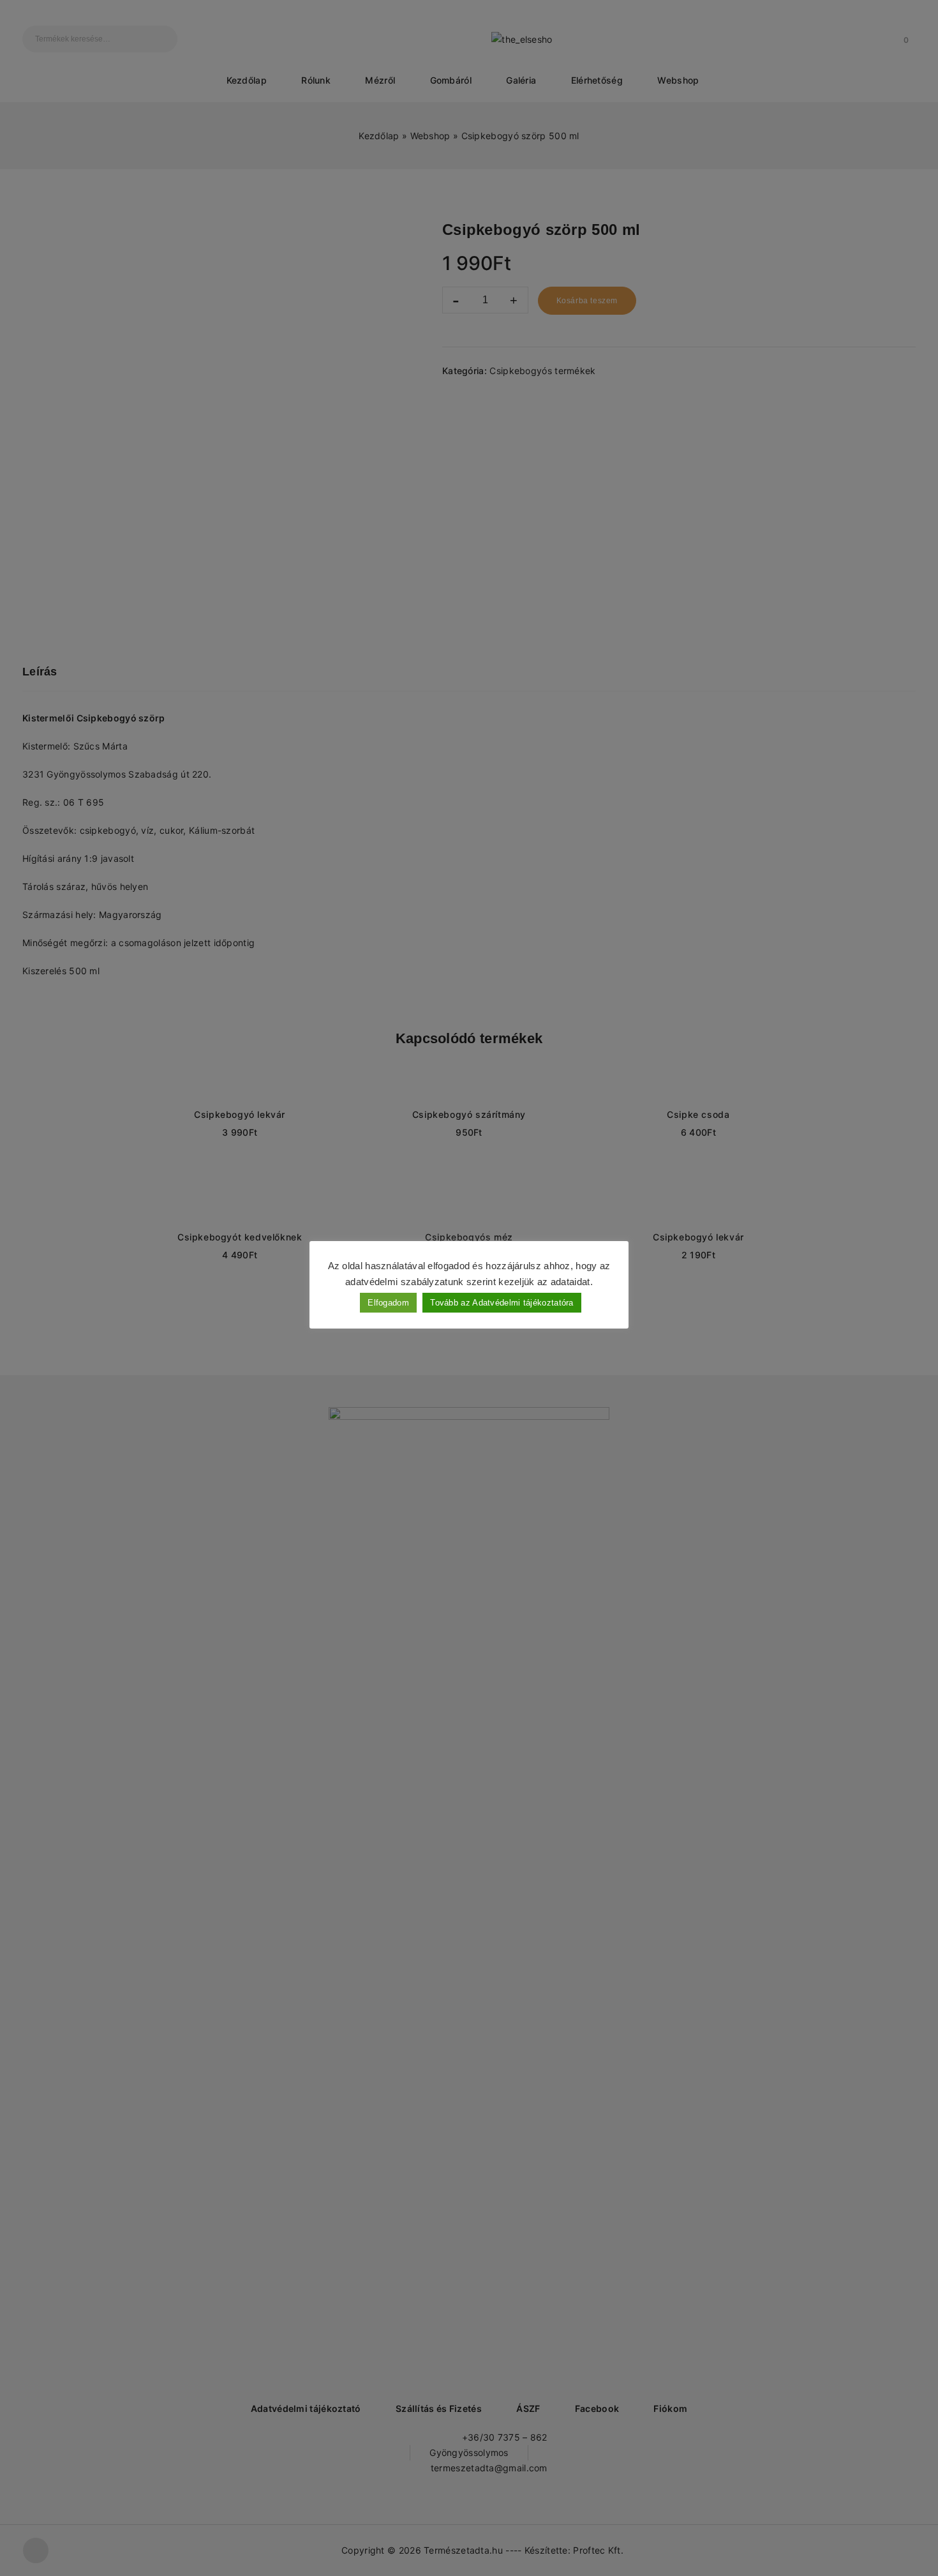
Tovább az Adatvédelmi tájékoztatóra (502, 1303)
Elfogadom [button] (388, 1303)
